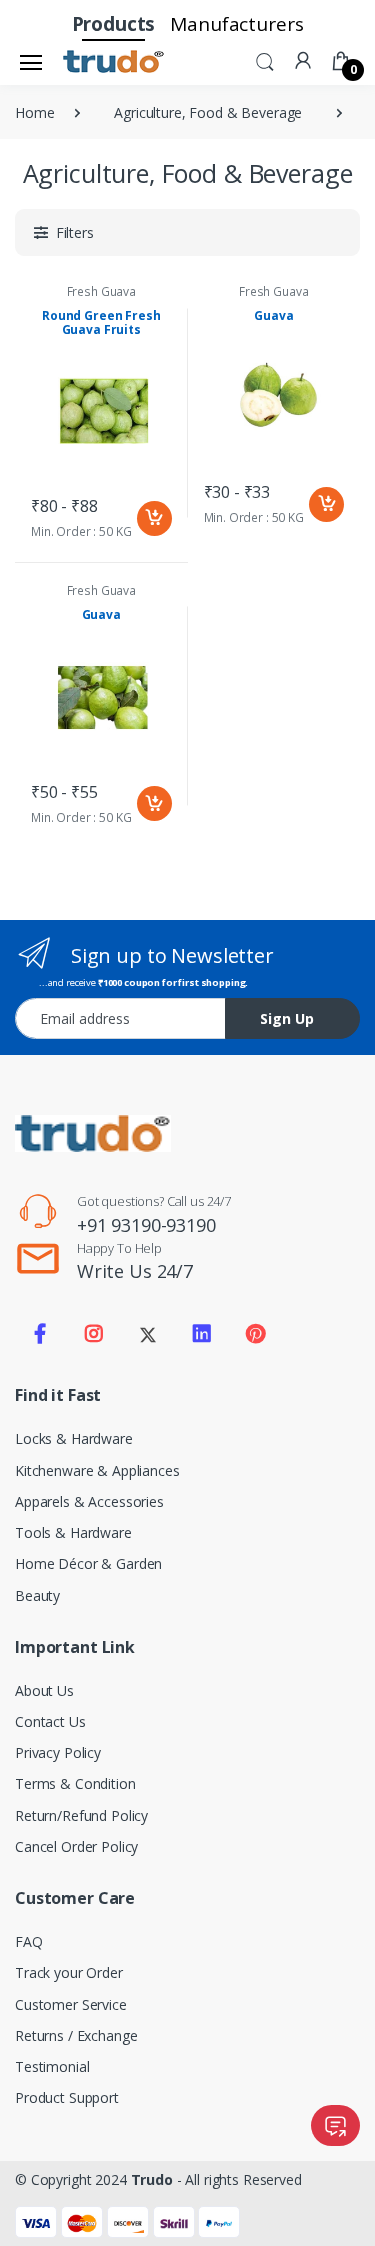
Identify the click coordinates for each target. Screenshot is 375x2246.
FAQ (29, 1941)
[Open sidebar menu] (31, 62)
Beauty (37, 1595)
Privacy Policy (58, 1752)
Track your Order (69, 1972)
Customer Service (71, 2004)
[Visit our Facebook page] (40, 1334)
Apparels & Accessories (89, 1501)
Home (34, 112)
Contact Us (50, 1721)
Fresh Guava (101, 291)
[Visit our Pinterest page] (255, 1334)
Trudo (152, 2179)
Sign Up (287, 1018)
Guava (273, 315)
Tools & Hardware (73, 1532)
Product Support (67, 2097)
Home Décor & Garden (88, 1563)
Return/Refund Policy (81, 1815)
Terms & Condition (75, 1783)
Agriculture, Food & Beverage (208, 112)
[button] (265, 60)
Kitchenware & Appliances (97, 1470)
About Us (44, 1690)
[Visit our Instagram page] (94, 1334)
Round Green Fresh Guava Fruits (101, 322)
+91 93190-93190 (146, 1225)
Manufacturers (236, 24)
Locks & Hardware (74, 1438)
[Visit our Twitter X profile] (148, 1334)
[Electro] (114, 62)
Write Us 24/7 (135, 1271)
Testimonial (52, 2066)
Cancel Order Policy (76, 1846)
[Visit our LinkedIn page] (202, 1334)
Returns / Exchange (76, 2035)
